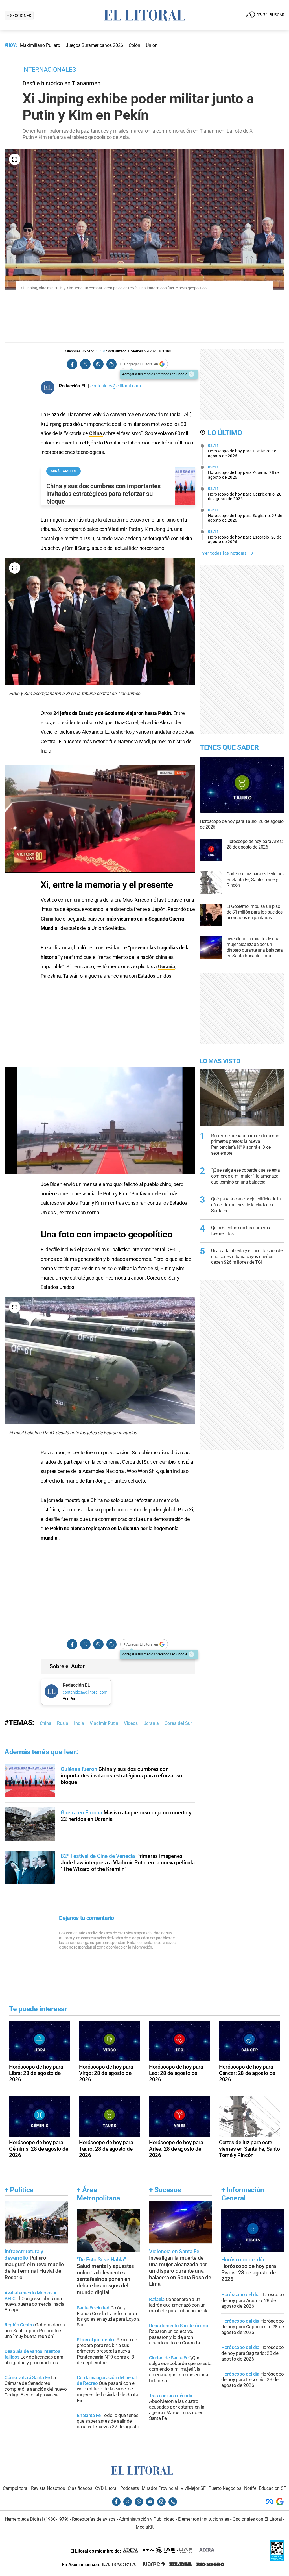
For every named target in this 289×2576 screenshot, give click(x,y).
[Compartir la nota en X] (85, 364)
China (96, 433)
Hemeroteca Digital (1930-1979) (37, 2519)
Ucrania (167, 966)
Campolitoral (16, 2488)
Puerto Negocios (225, 2488)
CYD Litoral (106, 2488)
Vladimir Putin (124, 529)
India (79, 1723)
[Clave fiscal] (277, 2559)
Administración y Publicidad (147, 2519)
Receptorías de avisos (94, 2519)
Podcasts (130, 2488)
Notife (250, 2488)
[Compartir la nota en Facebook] (72, 364)
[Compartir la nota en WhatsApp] (98, 364)
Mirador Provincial (160, 2488)
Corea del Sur (178, 1723)
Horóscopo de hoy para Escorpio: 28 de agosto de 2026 (245, 537)
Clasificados (80, 2488)
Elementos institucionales (204, 2519)
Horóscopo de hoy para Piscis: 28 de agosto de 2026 (242, 451)
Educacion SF (272, 2488)
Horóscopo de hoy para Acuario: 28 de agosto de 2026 (244, 472)
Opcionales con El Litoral (257, 2519)
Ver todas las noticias (224, 553)
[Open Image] (15, 159)
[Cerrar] (191, 374)
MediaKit (145, 2527)
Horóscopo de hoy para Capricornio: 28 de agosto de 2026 (245, 494)
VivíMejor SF (193, 2488)
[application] (100, 819)
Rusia (63, 1723)
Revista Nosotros (48, 2488)
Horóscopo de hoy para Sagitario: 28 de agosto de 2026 (245, 515)
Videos (131, 1723)
